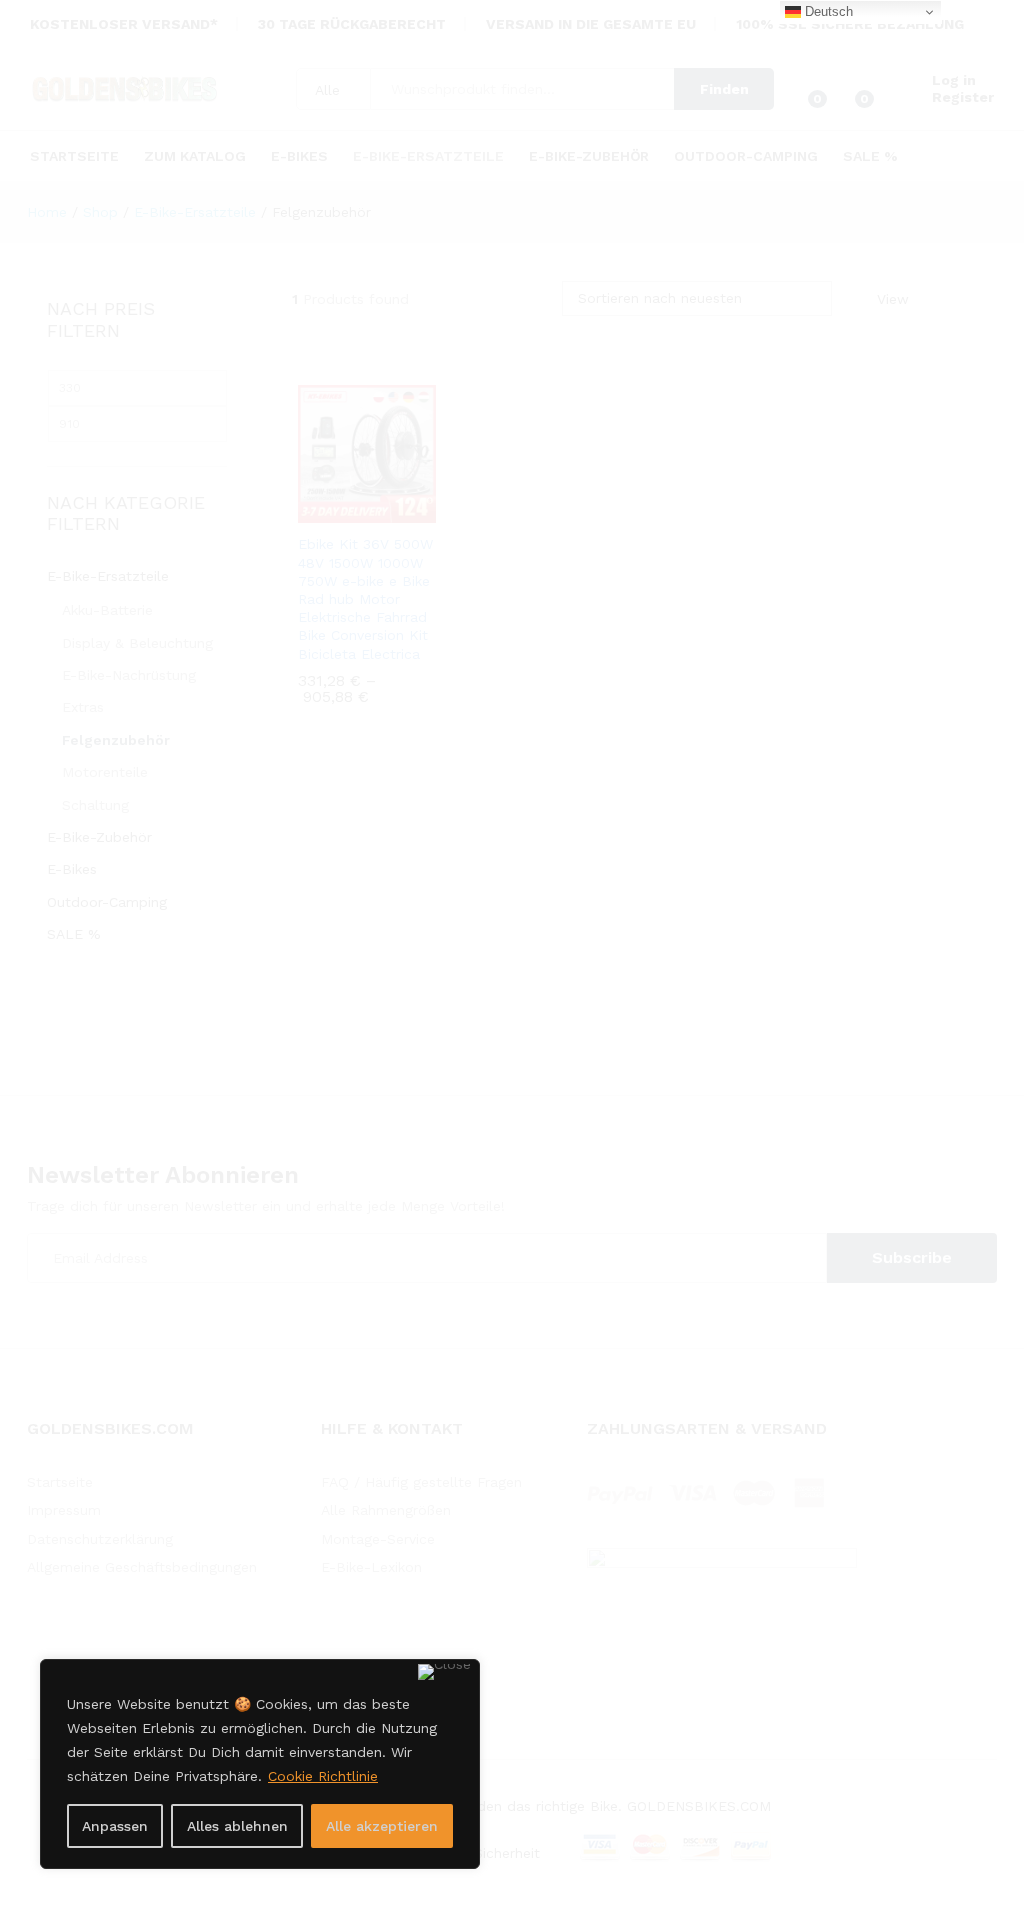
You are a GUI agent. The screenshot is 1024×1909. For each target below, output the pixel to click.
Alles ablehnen (237, 1826)
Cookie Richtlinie (323, 1776)
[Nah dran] (444, 1672)
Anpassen (115, 1826)
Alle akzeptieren (382, 1826)
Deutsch (827, 11)
